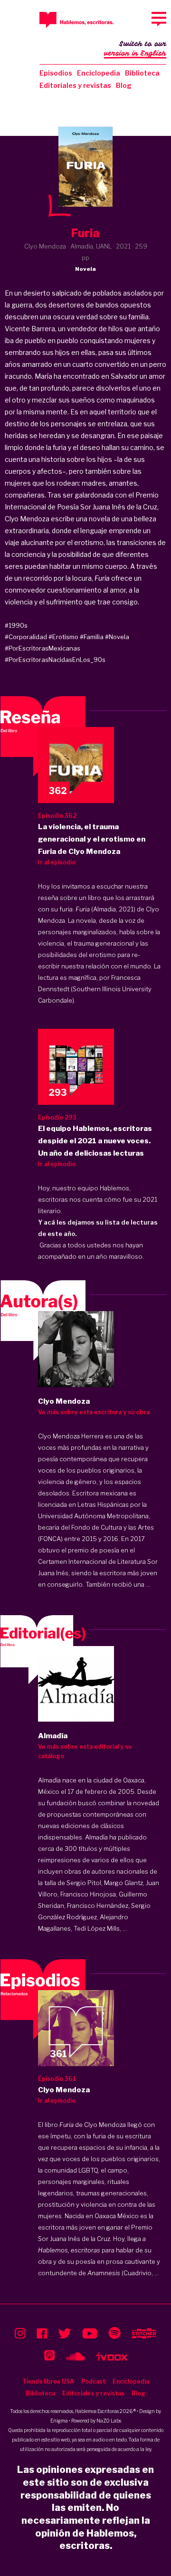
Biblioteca (142, 73)
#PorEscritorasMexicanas (43, 648)
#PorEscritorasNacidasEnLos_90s (55, 660)
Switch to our (135, 49)
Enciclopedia (99, 73)
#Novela (117, 637)
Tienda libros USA (48, 2381)
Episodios (56, 73)
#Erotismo (63, 637)
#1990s (16, 625)
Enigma (59, 2421)
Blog (124, 85)
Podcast (93, 2381)
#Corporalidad (26, 637)
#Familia (92, 637)
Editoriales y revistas (75, 85)
